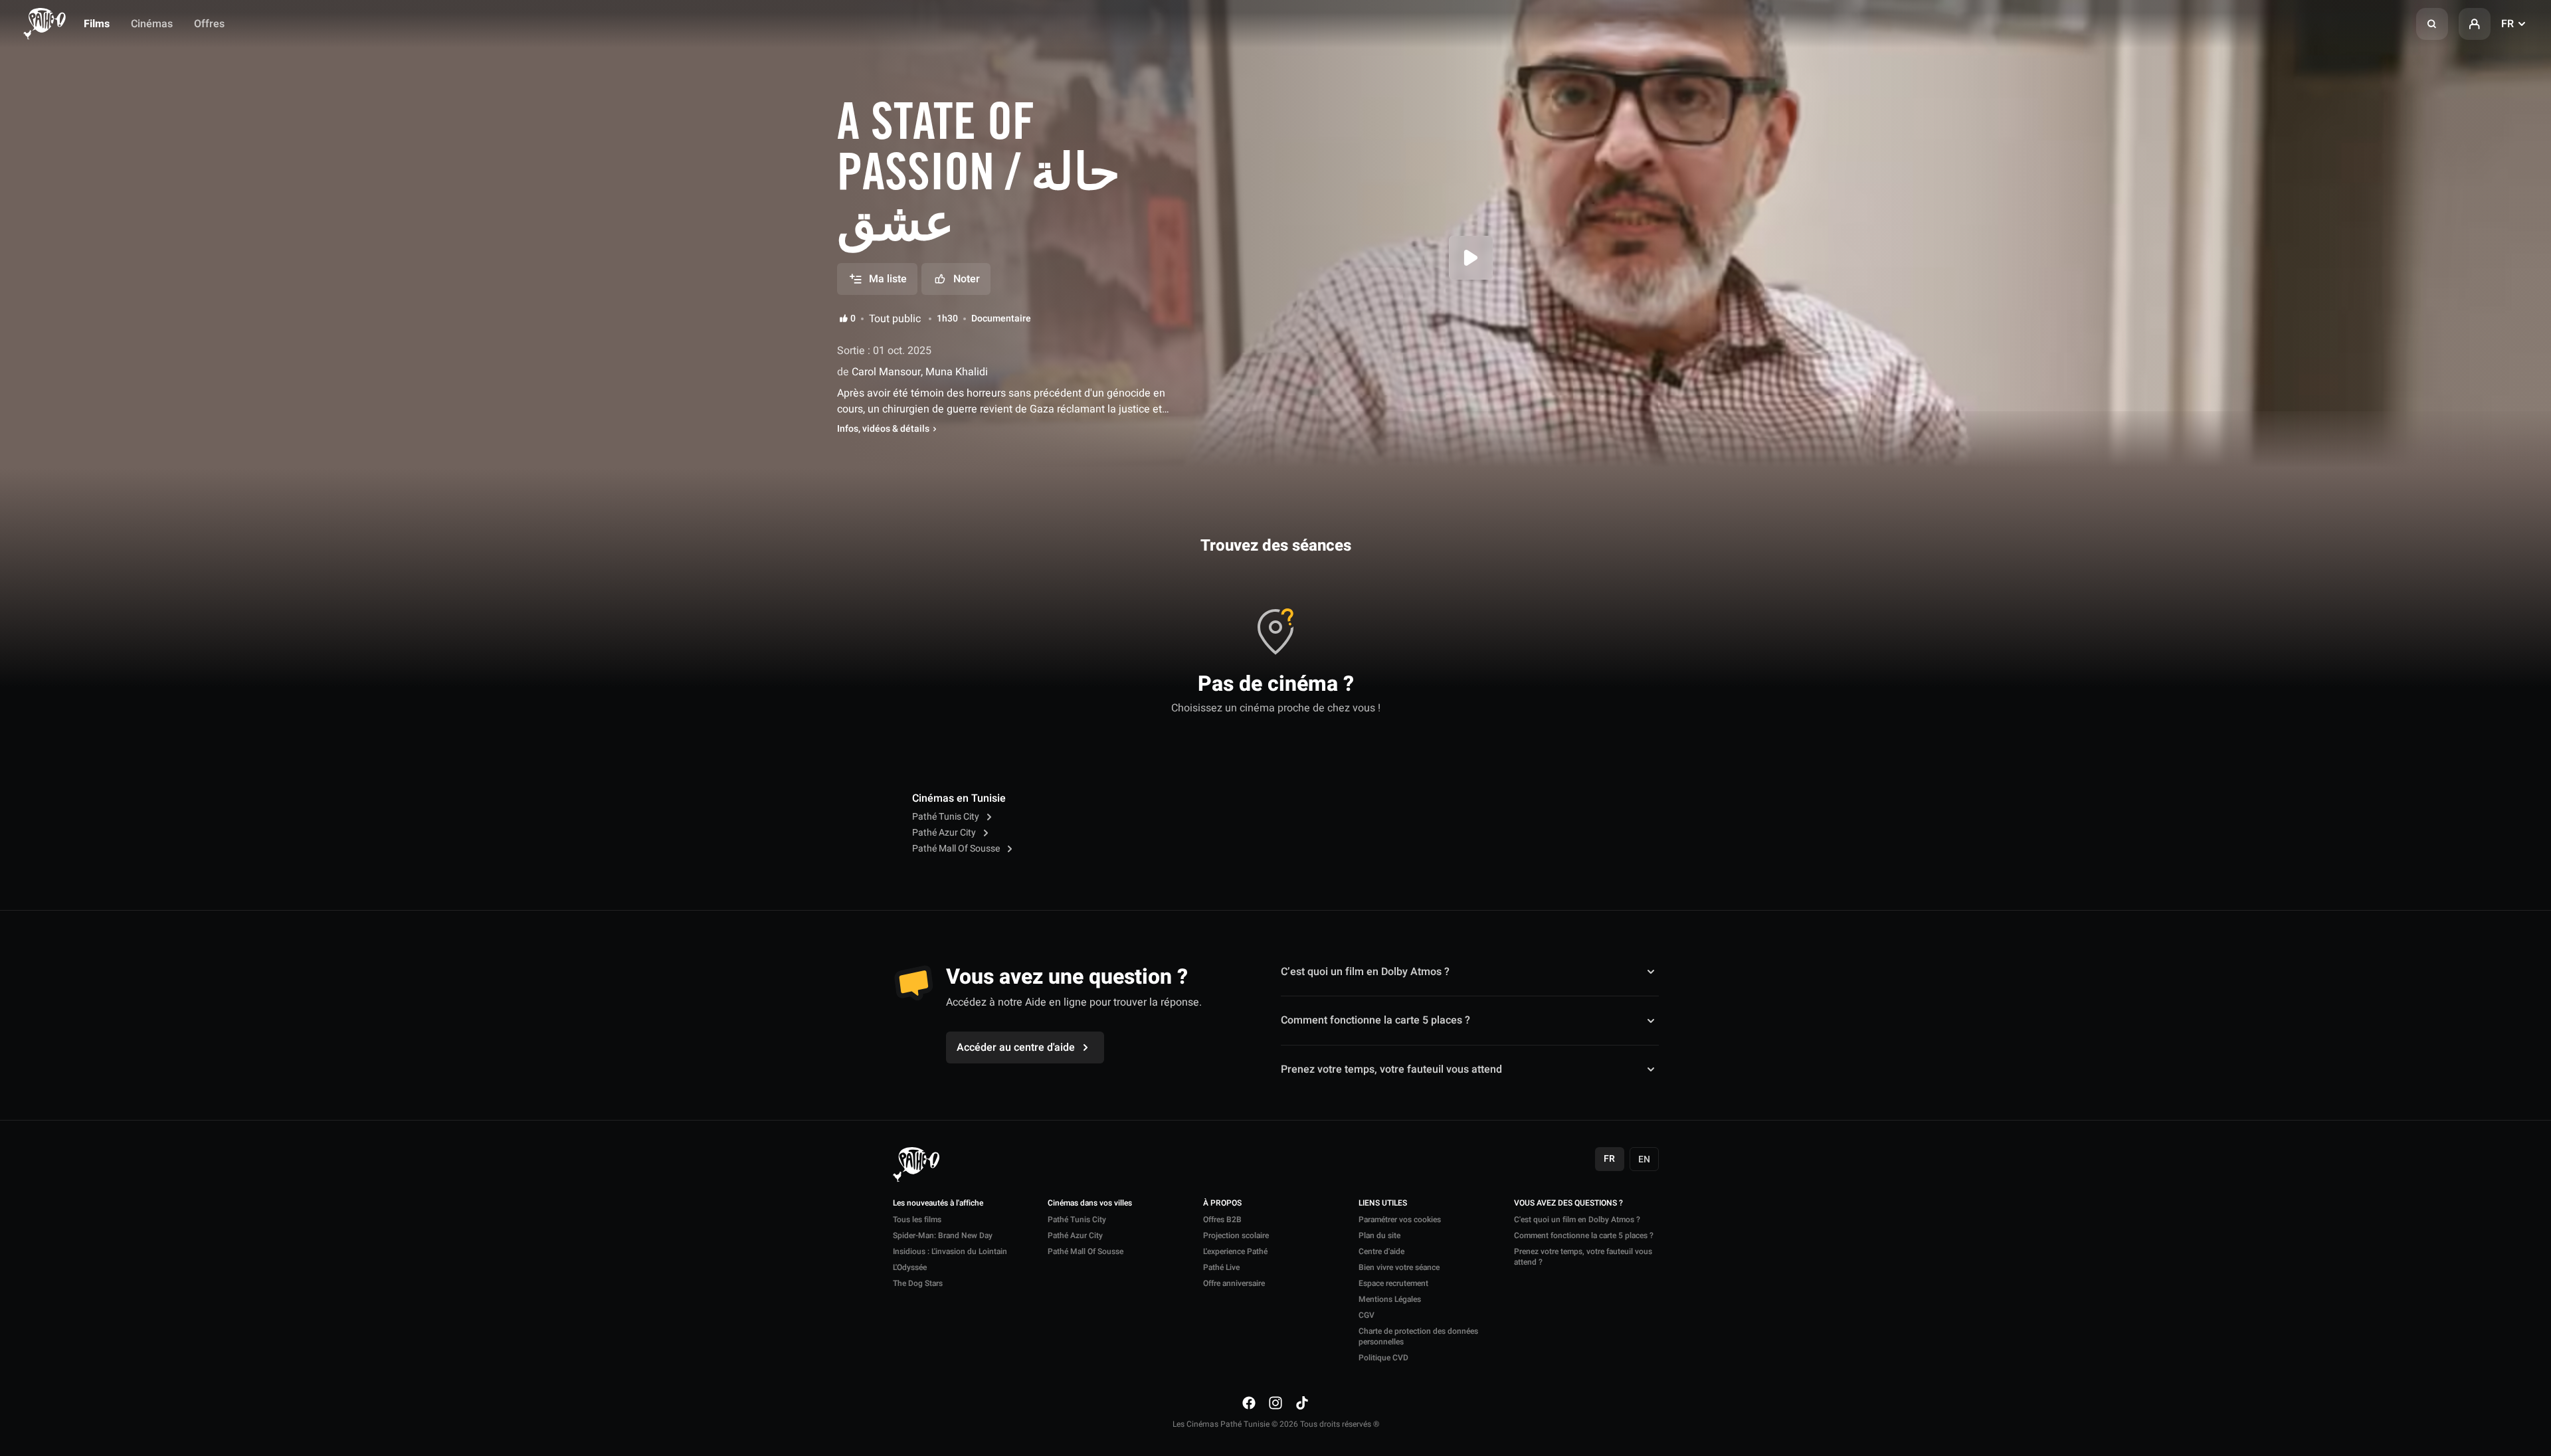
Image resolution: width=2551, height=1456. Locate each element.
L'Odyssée (910, 1267)
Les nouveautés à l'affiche (938, 1204)
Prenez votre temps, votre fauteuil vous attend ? (1583, 1257)
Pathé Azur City (945, 833)
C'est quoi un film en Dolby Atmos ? (1577, 1220)
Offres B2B (1222, 1220)
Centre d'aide (1381, 1251)
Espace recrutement (1393, 1283)
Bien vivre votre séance (1399, 1267)
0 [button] (853, 319)
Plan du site (1379, 1235)
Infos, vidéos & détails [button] (883, 429)
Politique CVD (1383, 1358)
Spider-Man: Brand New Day (943, 1235)
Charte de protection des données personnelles (1418, 1336)
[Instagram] (1275, 1403)
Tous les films (917, 1220)
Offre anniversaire (1234, 1283)
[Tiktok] (1302, 1403)
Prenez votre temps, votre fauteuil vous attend (1391, 1069)
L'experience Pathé (1235, 1251)
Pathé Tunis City (947, 817)
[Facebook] (1249, 1403)
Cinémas (152, 24)
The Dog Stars (918, 1283)
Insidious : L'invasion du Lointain (950, 1251)
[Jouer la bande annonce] (1471, 258)
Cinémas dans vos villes (1090, 1204)
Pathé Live (1221, 1267)
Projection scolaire (1236, 1235)
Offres (209, 24)
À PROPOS (1222, 1204)
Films (97, 24)
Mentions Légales (1390, 1299)
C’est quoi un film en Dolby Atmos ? (1365, 972)
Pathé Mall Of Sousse (957, 849)
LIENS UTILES (1383, 1204)
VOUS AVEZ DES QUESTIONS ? (1568, 1204)
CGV (1367, 1315)
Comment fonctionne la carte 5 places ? (1375, 1020)
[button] (2432, 24)
